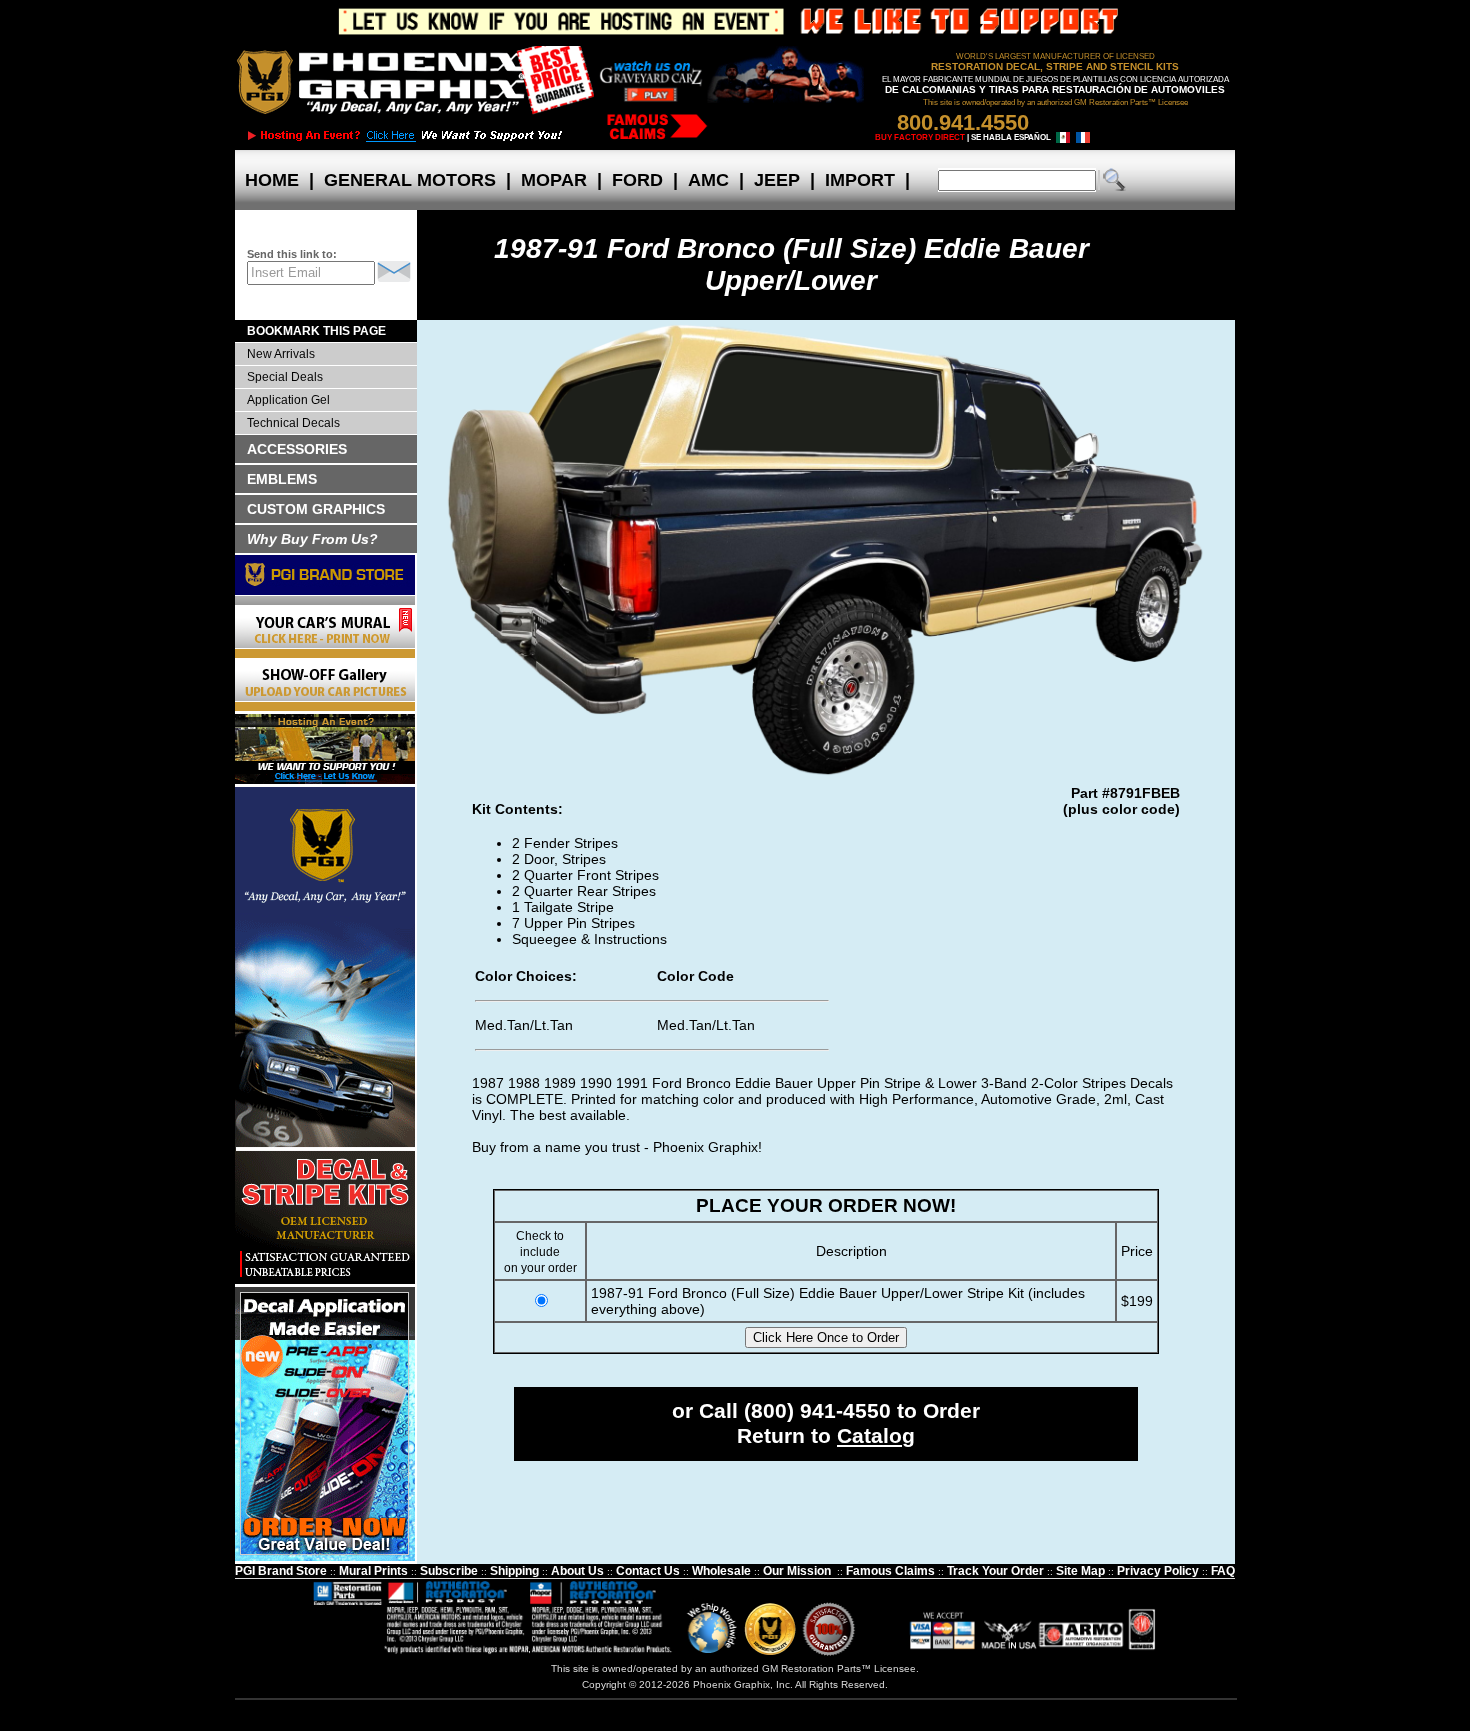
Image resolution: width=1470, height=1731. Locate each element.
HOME (272, 180)
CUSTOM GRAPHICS (316, 509)
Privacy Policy (1158, 1571)
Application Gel (288, 400)
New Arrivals (281, 354)
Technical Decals (293, 423)
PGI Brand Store (281, 1571)
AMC (708, 180)
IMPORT (860, 180)
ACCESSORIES (297, 449)
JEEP (777, 180)
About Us (577, 1571)
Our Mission (797, 1571)
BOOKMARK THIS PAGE (316, 331)
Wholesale (721, 1571)
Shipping (514, 1571)
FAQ (1223, 1571)
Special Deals (285, 377)
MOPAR (554, 180)
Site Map (1080, 1571)
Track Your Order (995, 1571)
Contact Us (648, 1571)
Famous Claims (890, 1571)
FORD (637, 180)
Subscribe (449, 1571)
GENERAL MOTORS (410, 180)
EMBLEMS (282, 479)
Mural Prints (373, 1571)
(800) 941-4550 (817, 1411)
